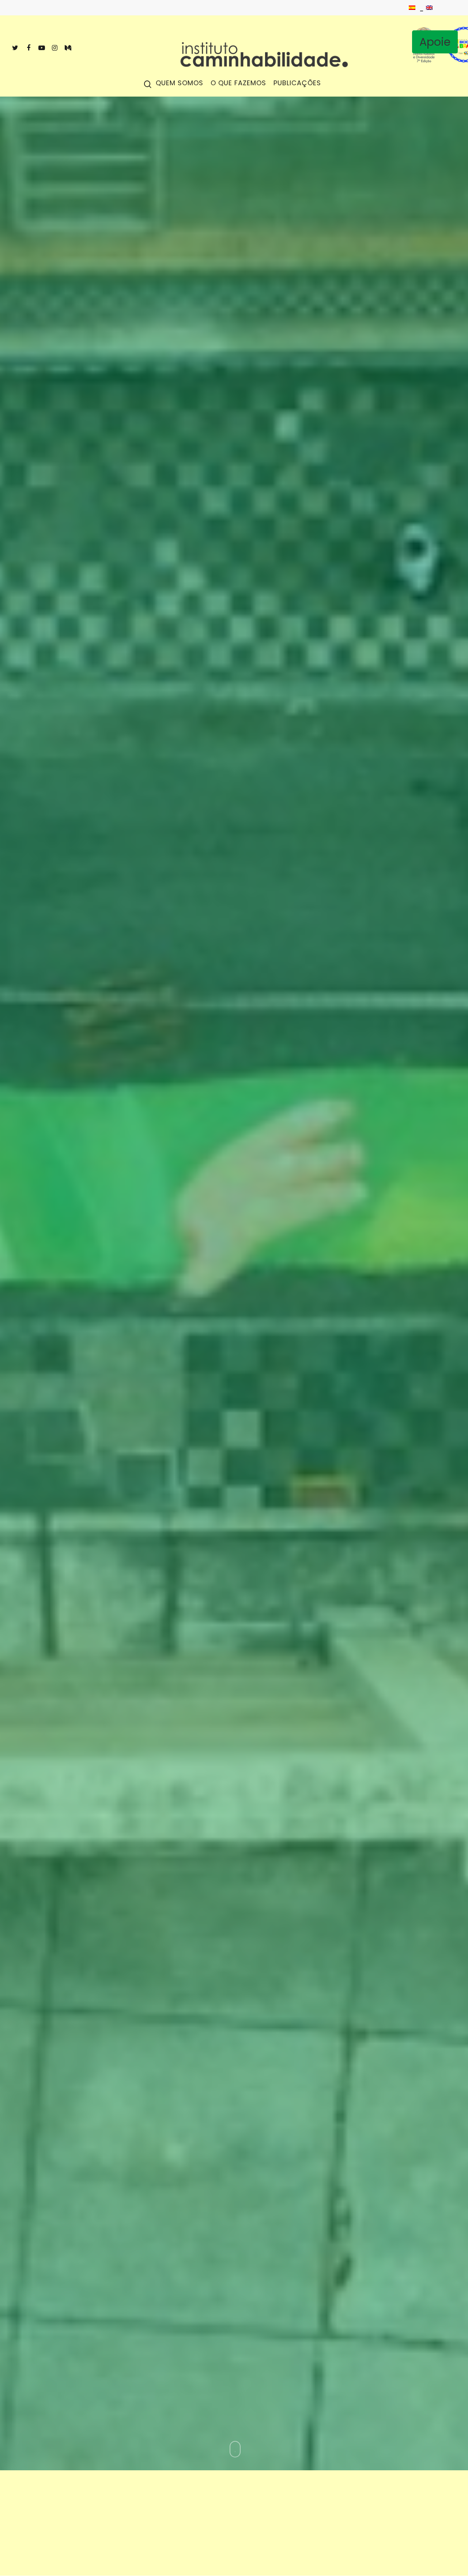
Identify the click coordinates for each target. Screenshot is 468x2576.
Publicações (297, 84)
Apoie (435, 42)
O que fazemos (238, 84)
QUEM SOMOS (180, 84)
